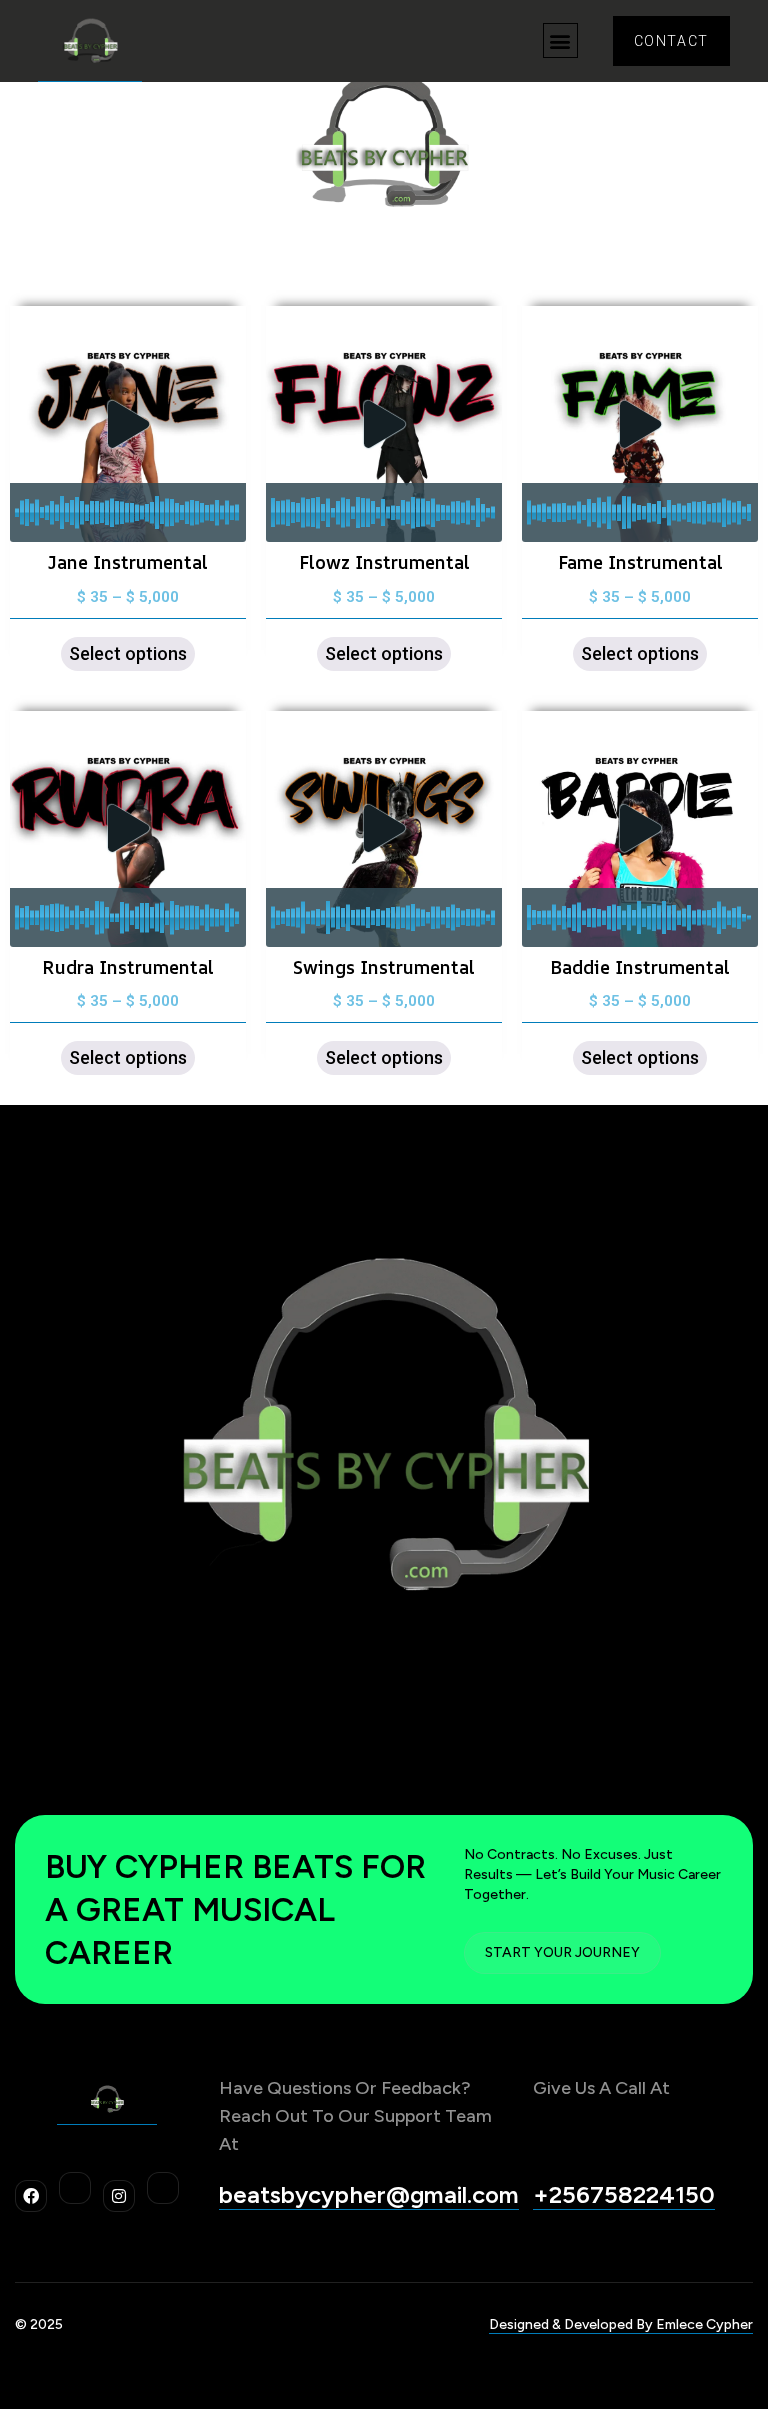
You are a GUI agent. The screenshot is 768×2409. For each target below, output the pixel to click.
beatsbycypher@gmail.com (369, 2194)
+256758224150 (624, 2194)
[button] (560, 40)
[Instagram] (119, 2196)
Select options (128, 653)
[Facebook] (31, 2196)
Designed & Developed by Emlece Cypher (621, 2324)
